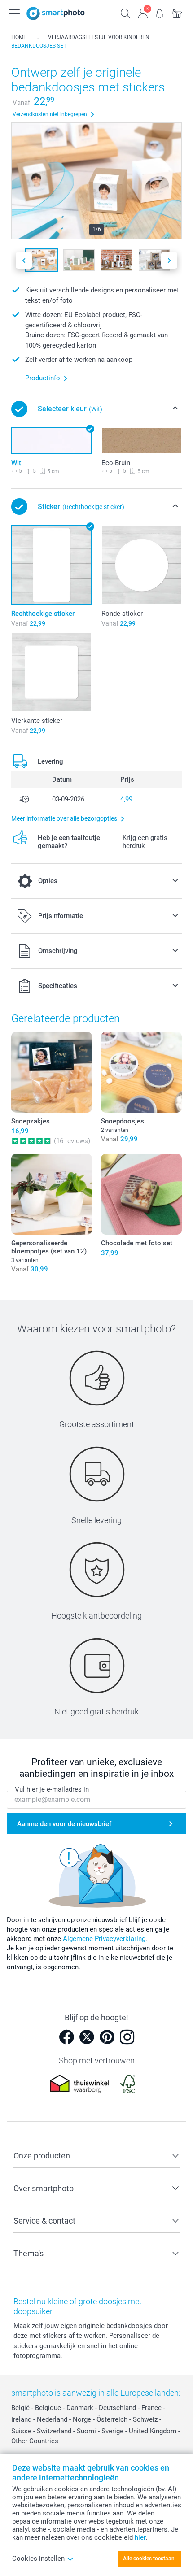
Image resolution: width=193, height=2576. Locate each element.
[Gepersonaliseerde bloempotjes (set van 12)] (52, 1194)
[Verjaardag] (37, 37)
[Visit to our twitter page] (87, 2037)
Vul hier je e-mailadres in (52, 1789)
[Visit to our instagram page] (127, 2037)
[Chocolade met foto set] (141, 1194)
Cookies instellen (38, 2559)
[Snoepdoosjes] (141, 1072)
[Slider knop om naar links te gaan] (24, 260)
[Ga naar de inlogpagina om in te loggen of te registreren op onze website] (143, 13)
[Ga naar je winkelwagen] (177, 13)
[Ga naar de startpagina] (56, 13)
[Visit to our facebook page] (66, 2037)
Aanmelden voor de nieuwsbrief (64, 1824)
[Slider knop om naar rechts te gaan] (169, 260)
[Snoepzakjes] (52, 1072)
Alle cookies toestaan (149, 2559)
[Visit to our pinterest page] (107, 2037)
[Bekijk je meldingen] (160, 13)
